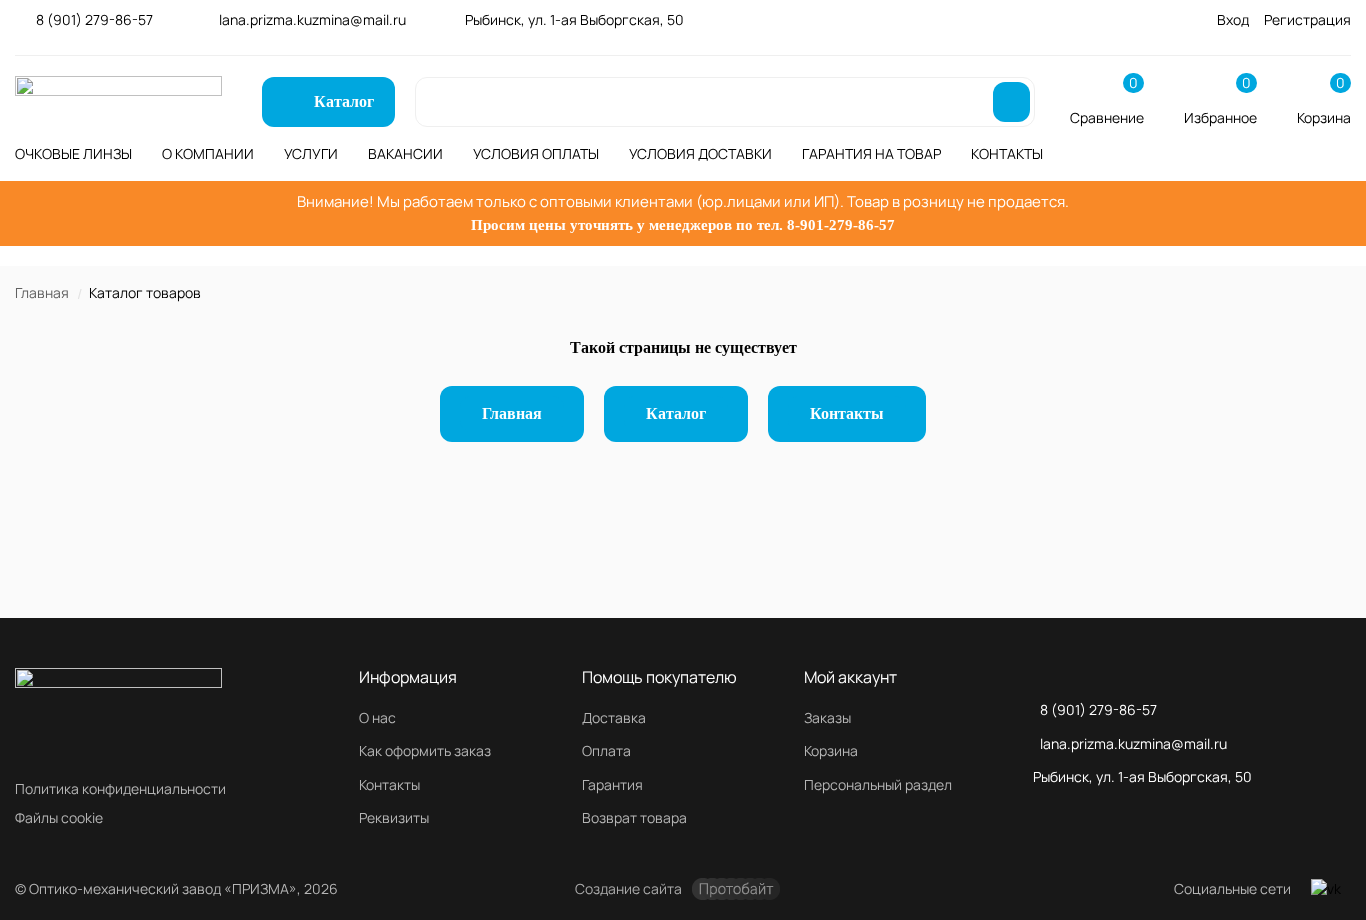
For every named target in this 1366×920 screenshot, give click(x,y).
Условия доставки (700, 153)
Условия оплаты (536, 153)
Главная (42, 292)
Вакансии (405, 153)
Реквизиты (394, 817)
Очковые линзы (73, 153)
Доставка (614, 717)
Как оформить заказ (425, 750)
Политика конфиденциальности (120, 788)
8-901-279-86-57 (841, 225)
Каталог (676, 413)
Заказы (827, 717)
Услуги (311, 153)
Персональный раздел (878, 784)
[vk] (1326, 889)
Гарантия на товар (871, 153)
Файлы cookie (59, 817)
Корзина (831, 750)
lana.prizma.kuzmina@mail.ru (312, 19)
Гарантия (612, 784)
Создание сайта (628, 888)
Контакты (1007, 153)
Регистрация (1307, 19)
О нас (377, 717)
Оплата (606, 750)
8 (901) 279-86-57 (94, 19)
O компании (208, 153)
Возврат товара (634, 817)
